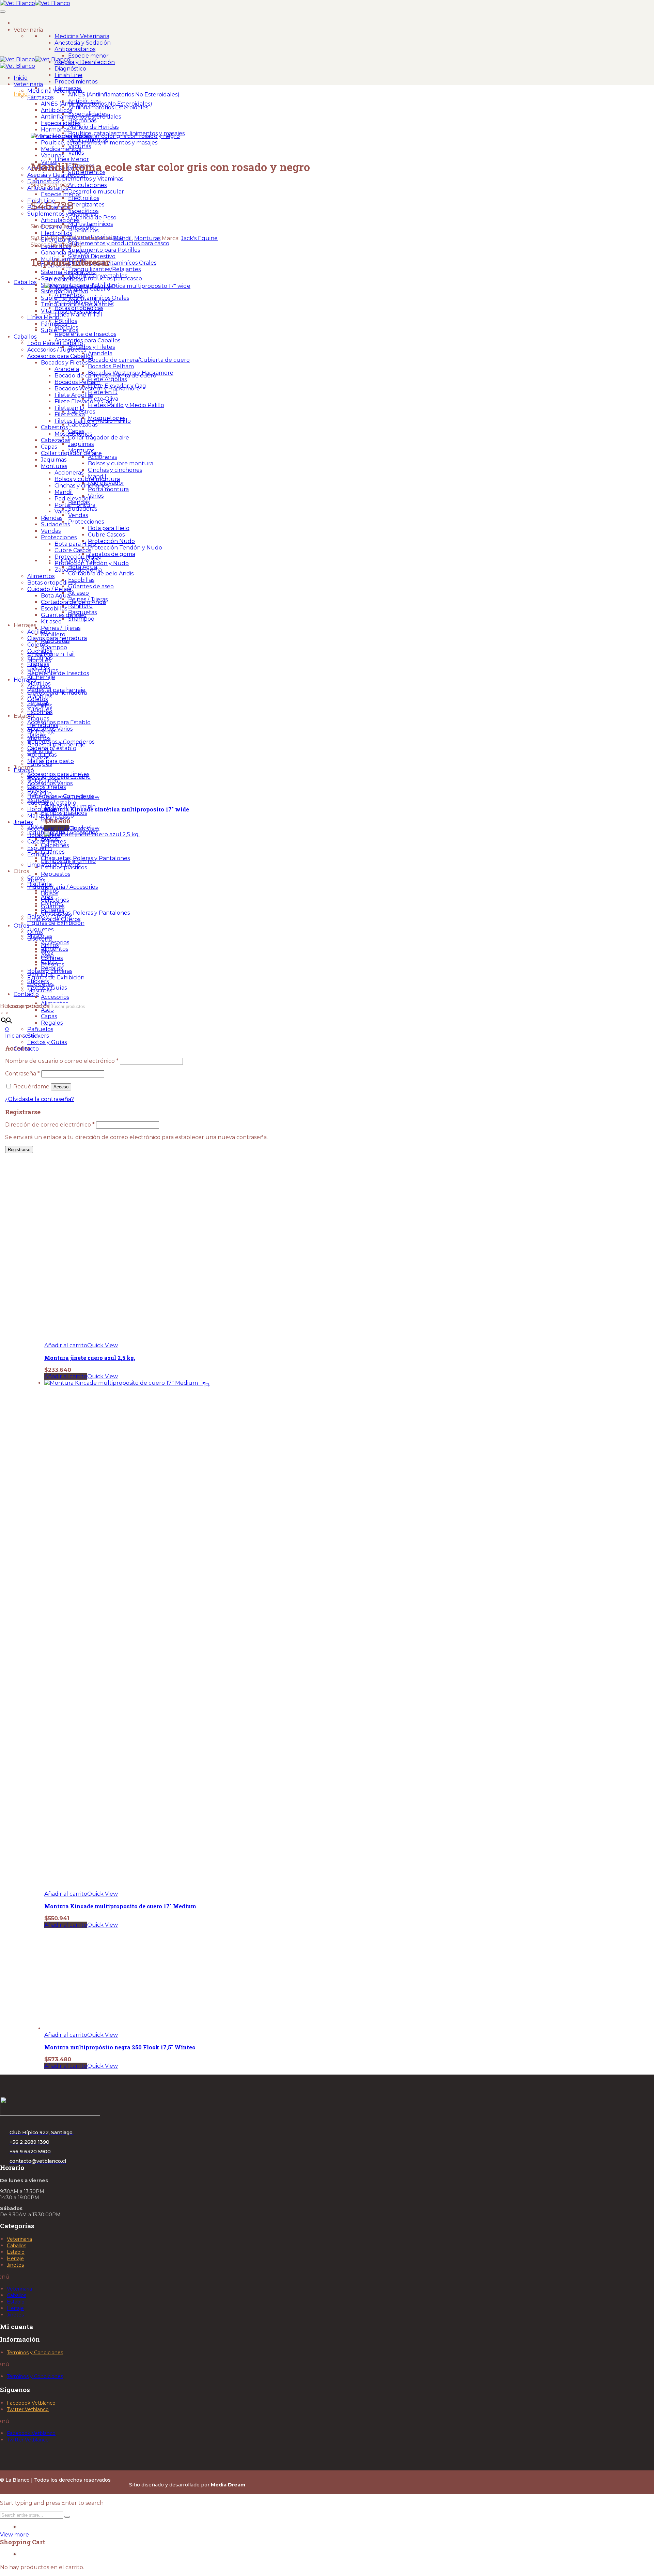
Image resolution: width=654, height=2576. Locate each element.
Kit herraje (41, 677)
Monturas (147, 238)
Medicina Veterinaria (82, 36)
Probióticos (83, 230)
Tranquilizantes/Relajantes (104, 269)
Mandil (123, 238)
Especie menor (88, 56)
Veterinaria (19, 2239)
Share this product (56, 245)
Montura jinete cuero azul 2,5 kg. (90, 1358)
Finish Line (68, 75)
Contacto (26, 994)
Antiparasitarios (75, 49)
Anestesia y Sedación (83, 43)
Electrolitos (84, 198)
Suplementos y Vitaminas (89, 179)
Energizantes (86, 205)
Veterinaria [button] (28, 30)
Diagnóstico (70, 69)
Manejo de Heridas (93, 127)
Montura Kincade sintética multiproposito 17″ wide (117, 809)
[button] (66, 1345)
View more (14, 2535)
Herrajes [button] (25, 625)
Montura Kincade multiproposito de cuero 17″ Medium (120, 1906)
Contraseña (22, 1074)
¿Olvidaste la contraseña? (40, 1099)
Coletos (37, 645)
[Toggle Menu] (3, 12)
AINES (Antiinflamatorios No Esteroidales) (124, 95)
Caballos (25, 282)
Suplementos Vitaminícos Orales (112, 263)
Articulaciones (87, 185)
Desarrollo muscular (96, 192)
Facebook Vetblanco (31, 2403)
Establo (16, 2252)
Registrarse (19, 1150)
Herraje (15, 2259)
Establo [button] (24, 716)
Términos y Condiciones (35, 2353)
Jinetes (15, 2265)
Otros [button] (21, 871)
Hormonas (82, 120)
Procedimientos (76, 82)
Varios (76, 153)
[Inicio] (22, 22)
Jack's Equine (199, 238)
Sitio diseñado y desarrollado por (187, 2485)
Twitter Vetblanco (28, 2409)
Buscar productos (25, 1006)
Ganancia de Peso (92, 218)
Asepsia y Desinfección (85, 62)
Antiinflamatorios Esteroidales (108, 107)
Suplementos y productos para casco (119, 243)
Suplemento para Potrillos (104, 250)
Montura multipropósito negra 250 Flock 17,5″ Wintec (120, 2047)
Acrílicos (38, 632)
